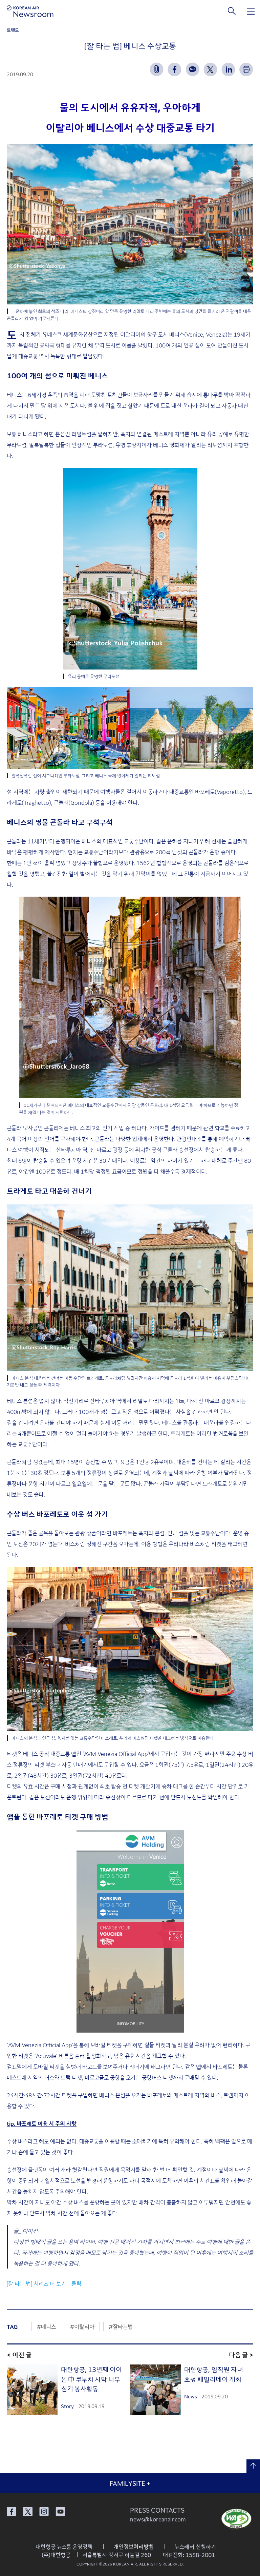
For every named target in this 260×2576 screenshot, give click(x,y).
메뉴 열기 (251, 11)
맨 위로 (253, 2466)
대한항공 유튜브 (60, 2512)
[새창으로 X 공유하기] (210, 69)
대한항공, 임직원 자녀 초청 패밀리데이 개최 (214, 2374)
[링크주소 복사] (157, 69)
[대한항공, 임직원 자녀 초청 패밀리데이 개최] (155, 2390)
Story (67, 2406)
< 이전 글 (19, 2354)
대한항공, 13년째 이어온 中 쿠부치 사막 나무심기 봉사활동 (91, 2379)
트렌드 (13, 30)
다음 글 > (241, 2354)
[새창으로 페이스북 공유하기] (175, 69)
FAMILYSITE (130, 2483)
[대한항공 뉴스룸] (30, 11)
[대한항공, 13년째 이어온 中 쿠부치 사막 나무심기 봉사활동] (32, 2390)
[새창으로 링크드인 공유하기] (228, 69)
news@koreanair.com (158, 2519)
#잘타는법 (121, 2327)
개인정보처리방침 (134, 2547)
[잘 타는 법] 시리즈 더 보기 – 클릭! (45, 2283)
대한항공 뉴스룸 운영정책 (64, 2547)
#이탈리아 (82, 2327)
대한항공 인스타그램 (44, 2512)
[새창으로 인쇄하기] (246, 69)
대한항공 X (28, 2512)
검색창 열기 (232, 11)
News (191, 2396)
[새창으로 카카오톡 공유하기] (192, 69)
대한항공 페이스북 (12, 2512)
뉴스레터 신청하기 (195, 2547)
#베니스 (46, 2327)
